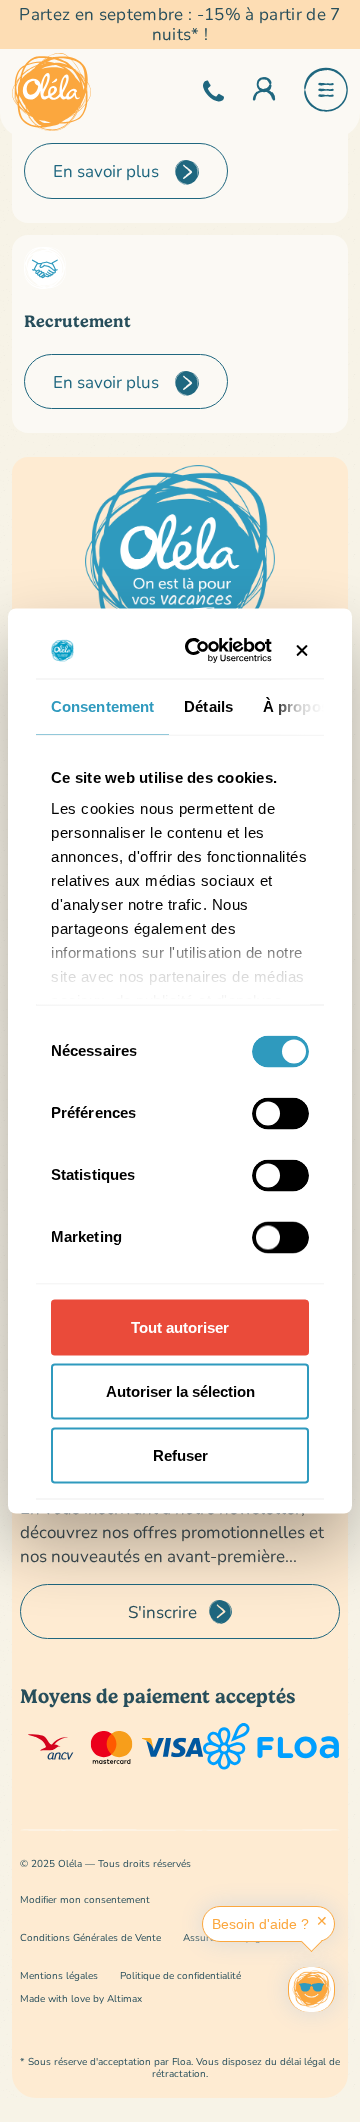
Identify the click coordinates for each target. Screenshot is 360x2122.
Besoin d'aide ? (260, 1924)
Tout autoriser (180, 1326)
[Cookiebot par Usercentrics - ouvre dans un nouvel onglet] (203, 651)
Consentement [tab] (102, 705)
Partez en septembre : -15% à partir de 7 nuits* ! (180, 24)
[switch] (280, 1113)
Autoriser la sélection (180, 1390)
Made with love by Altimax (81, 1998)
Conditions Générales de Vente (90, 1937)
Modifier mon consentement (85, 1899)
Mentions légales (59, 1975)
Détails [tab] (208, 705)
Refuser (180, 1454)
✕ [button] (322, 1921)
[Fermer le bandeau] (302, 650)
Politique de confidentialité (180, 1975)
